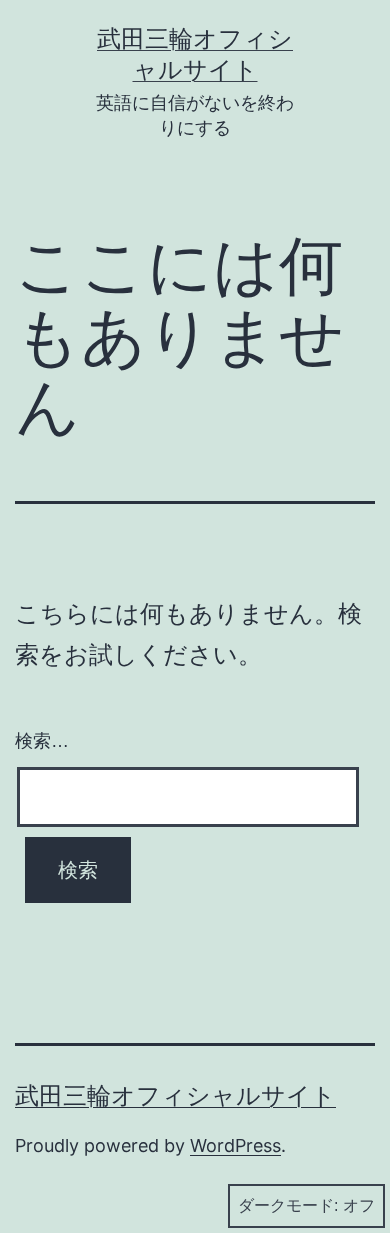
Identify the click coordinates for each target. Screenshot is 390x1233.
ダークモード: (288, 1205)
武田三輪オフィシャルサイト (175, 1095)
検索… (42, 741)
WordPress (235, 1145)
